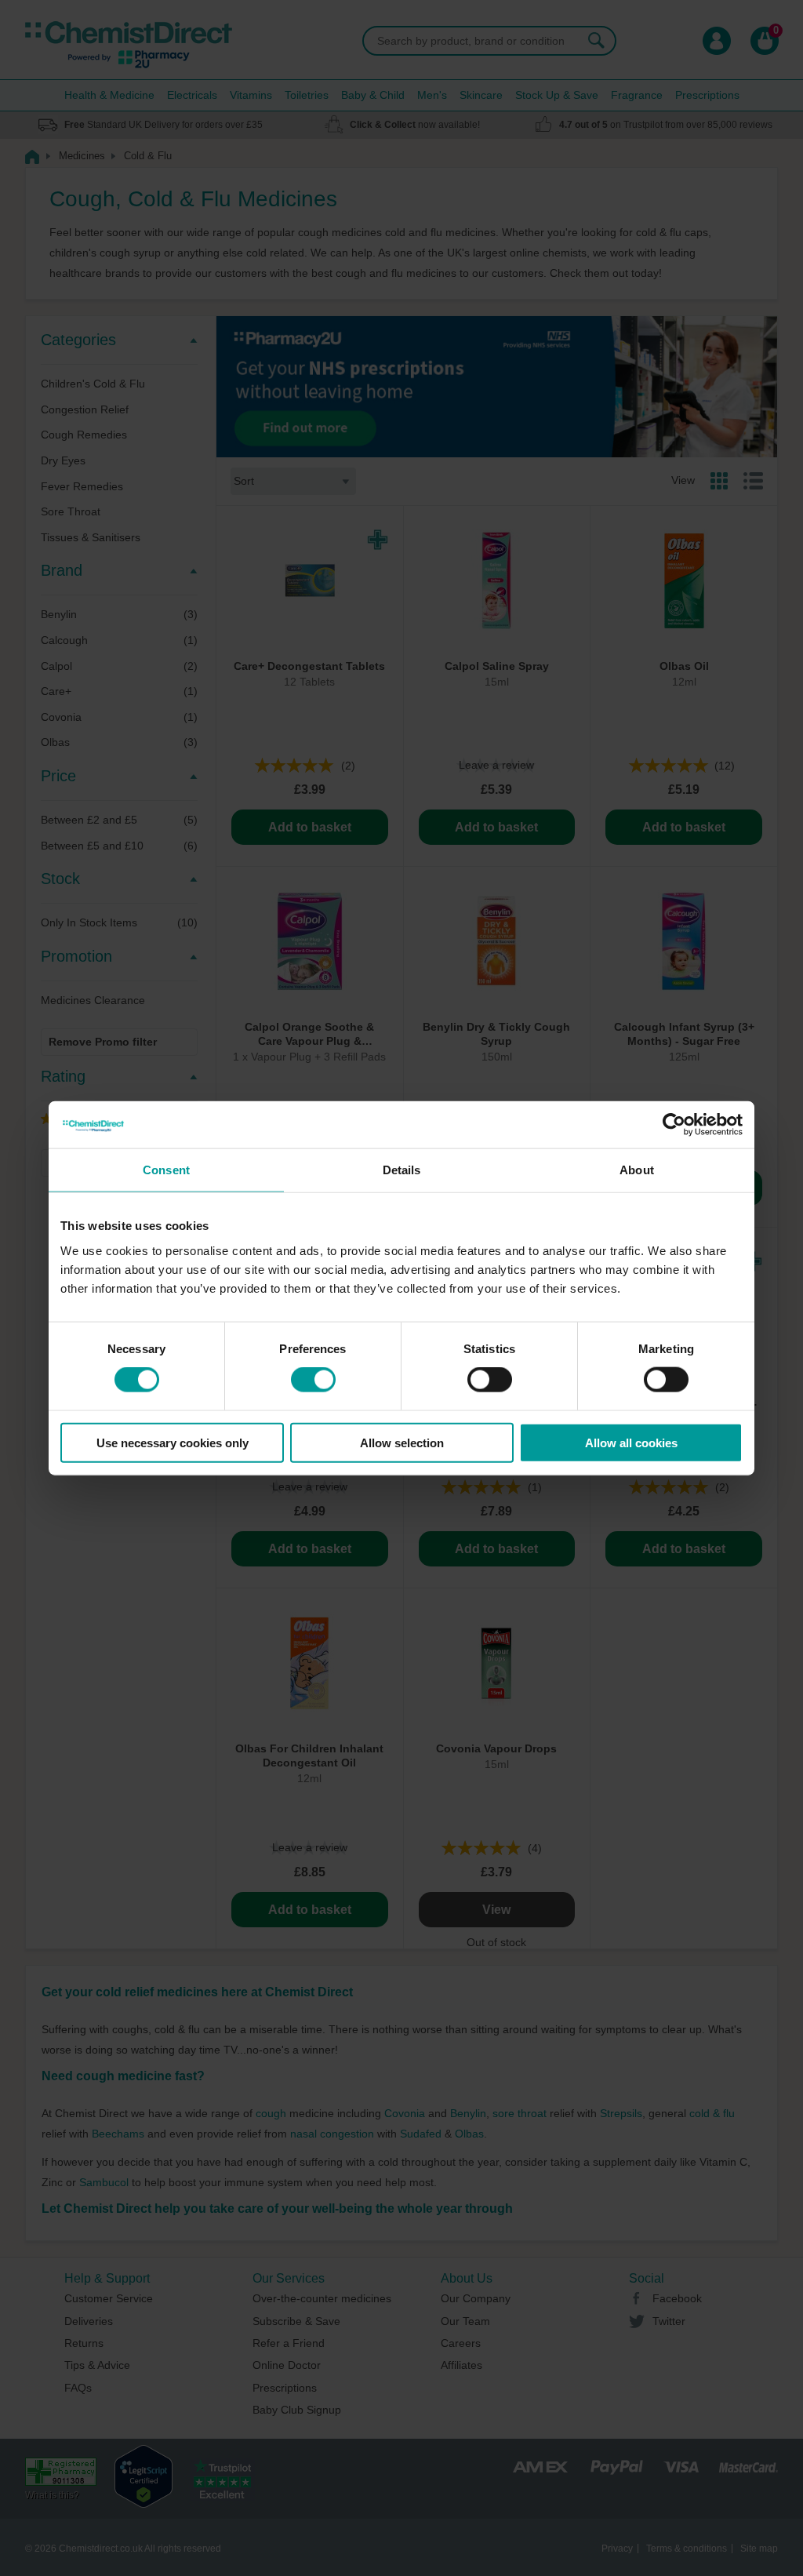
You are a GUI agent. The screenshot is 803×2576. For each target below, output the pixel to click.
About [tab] (637, 1170)
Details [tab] (402, 1170)
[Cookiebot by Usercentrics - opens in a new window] (674, 1125)
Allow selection (402, 1442)
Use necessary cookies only (173, 1442)
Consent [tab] (166, 1170)
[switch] (313, 1380)
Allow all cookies (631, 1442)
